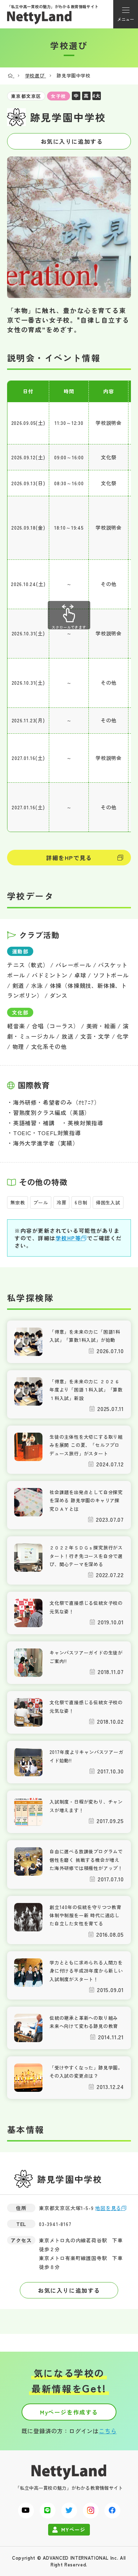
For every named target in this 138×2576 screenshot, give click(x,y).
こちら (108, 2431)
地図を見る (108, 2208)
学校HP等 (68, 1238)
